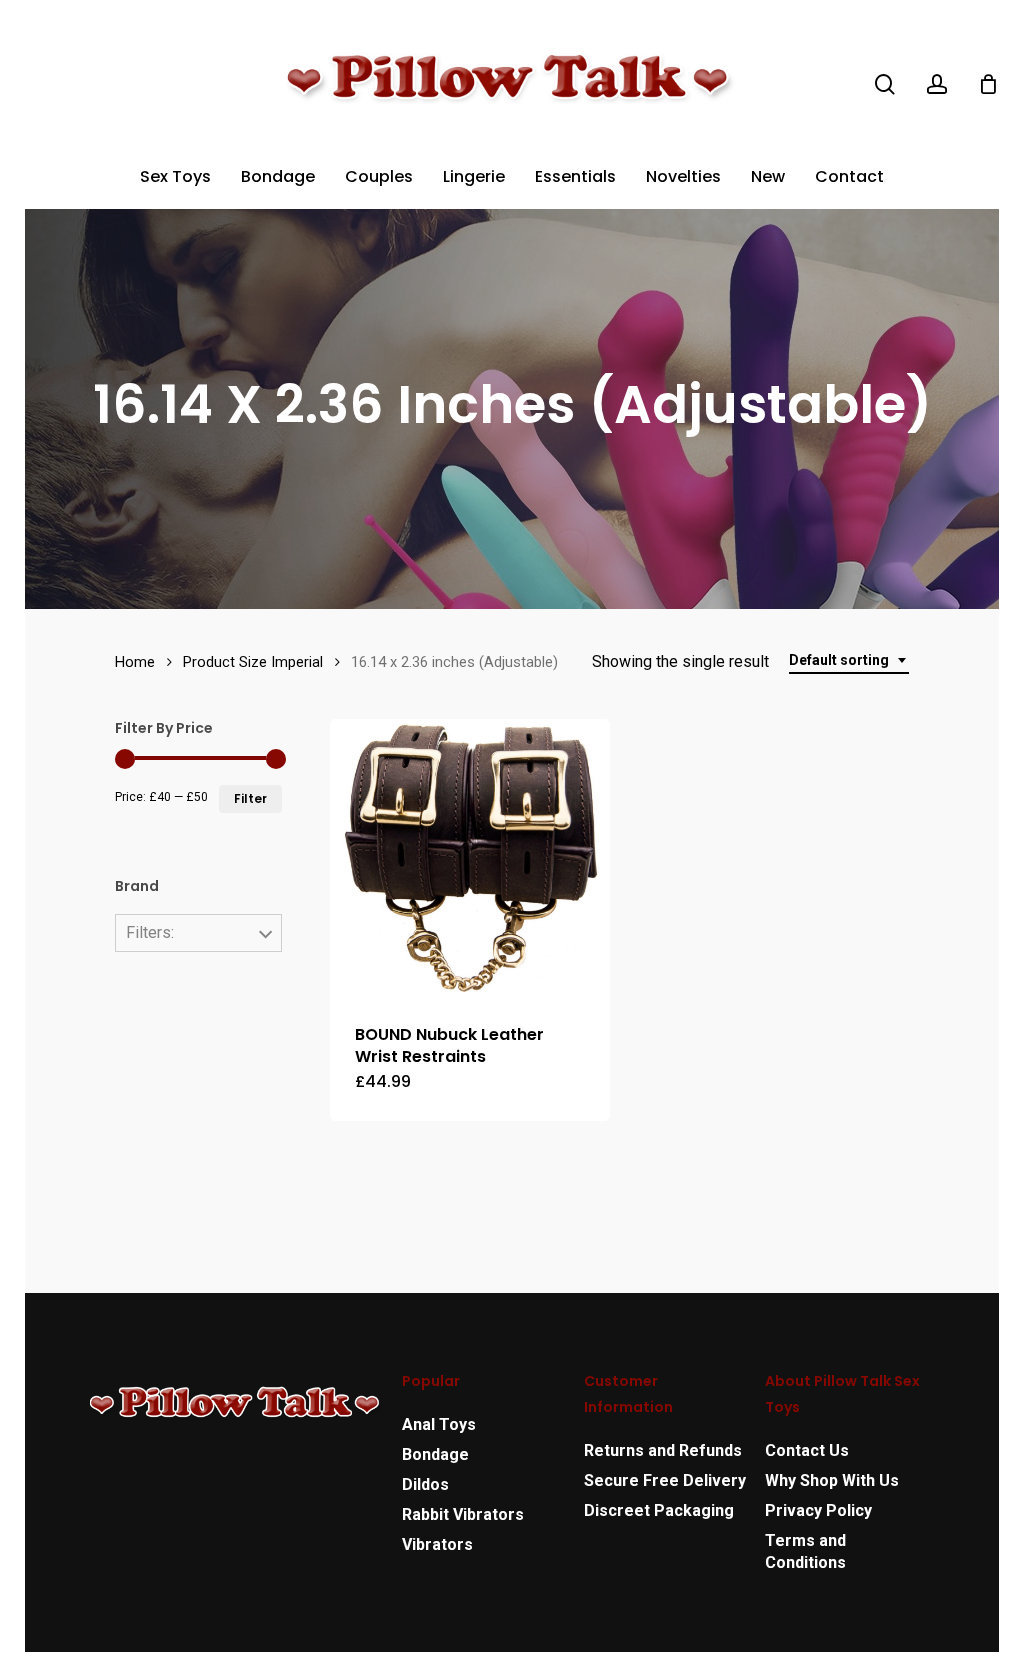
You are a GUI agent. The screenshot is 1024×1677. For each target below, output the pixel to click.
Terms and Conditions (805, 1551)
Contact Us (807, 1450)
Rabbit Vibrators (463, 1514)
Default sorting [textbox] (839, 660)
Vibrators (437, 1544)
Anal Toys (439, 1424)
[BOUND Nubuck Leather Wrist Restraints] (470, 859)
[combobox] (849, 660)
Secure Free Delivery (665, 1480)
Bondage (435, 1454)
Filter (250, 798)
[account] (937, 84)
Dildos (425, 1484)
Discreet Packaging (659, 1510)
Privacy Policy (818, 1510)
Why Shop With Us (832, 1480)
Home (135, 662)
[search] (885, 84)
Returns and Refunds (663, 1450)
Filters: (150, 932)
